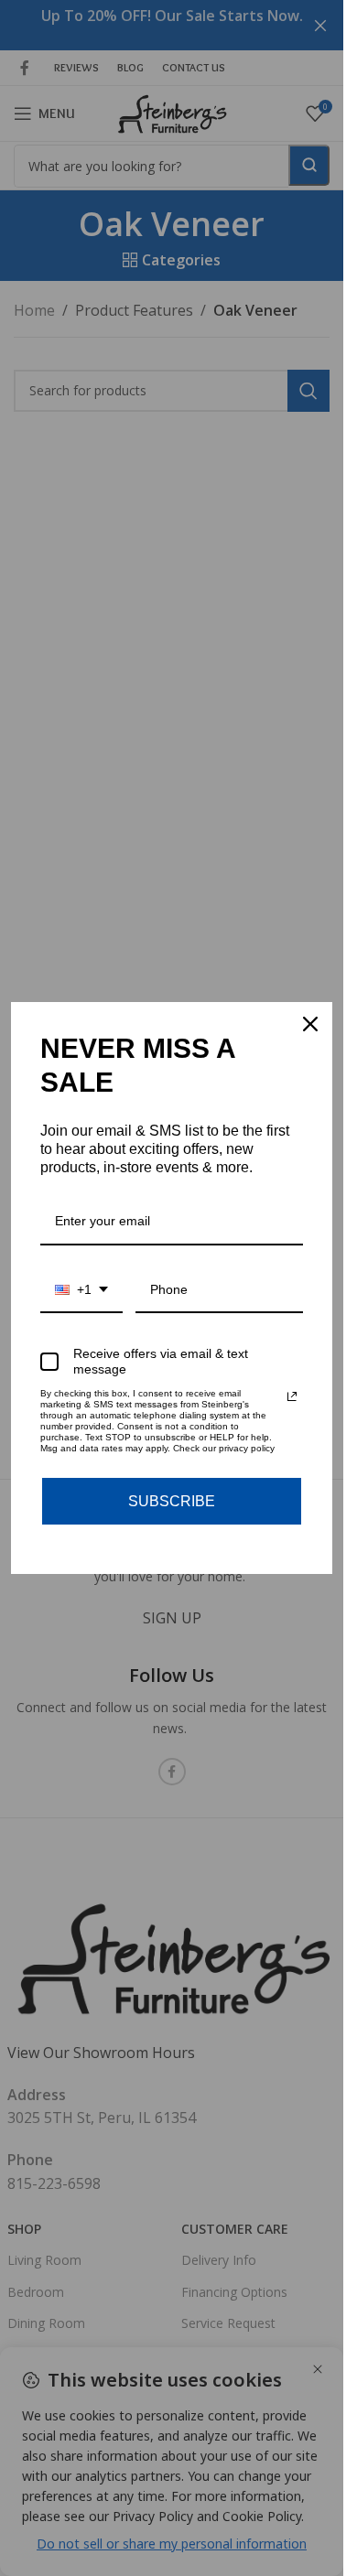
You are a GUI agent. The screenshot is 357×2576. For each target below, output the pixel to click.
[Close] (310, 1024)
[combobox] (81, 1291)
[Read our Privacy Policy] (292, 1396)
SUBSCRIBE (172, 1501)
